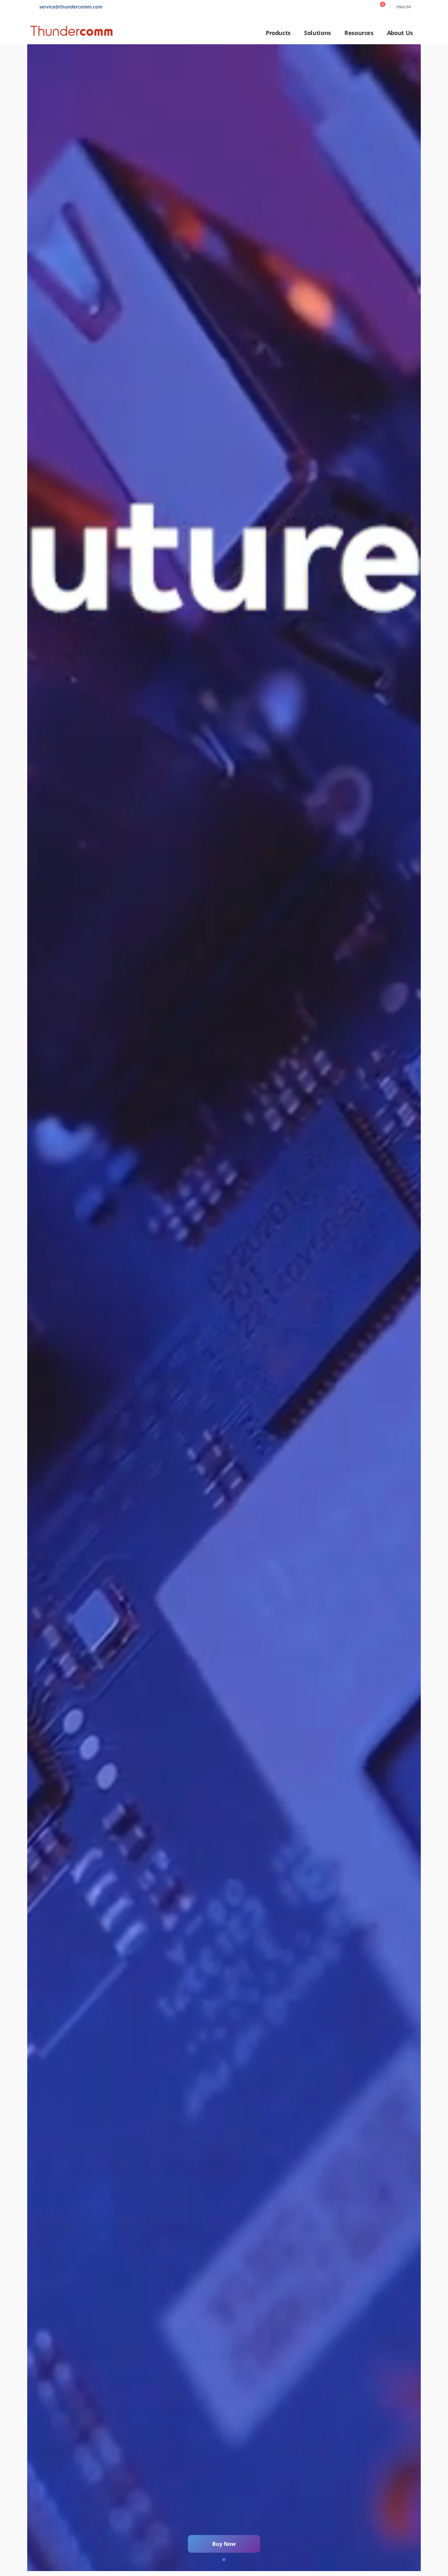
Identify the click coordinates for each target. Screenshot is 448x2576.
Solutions (317, 33)
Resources (359, 33)
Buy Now (224, 2544)
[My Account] (368, 7)
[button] (224, 2560)
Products (278, 33)
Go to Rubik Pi (224, 1308)
